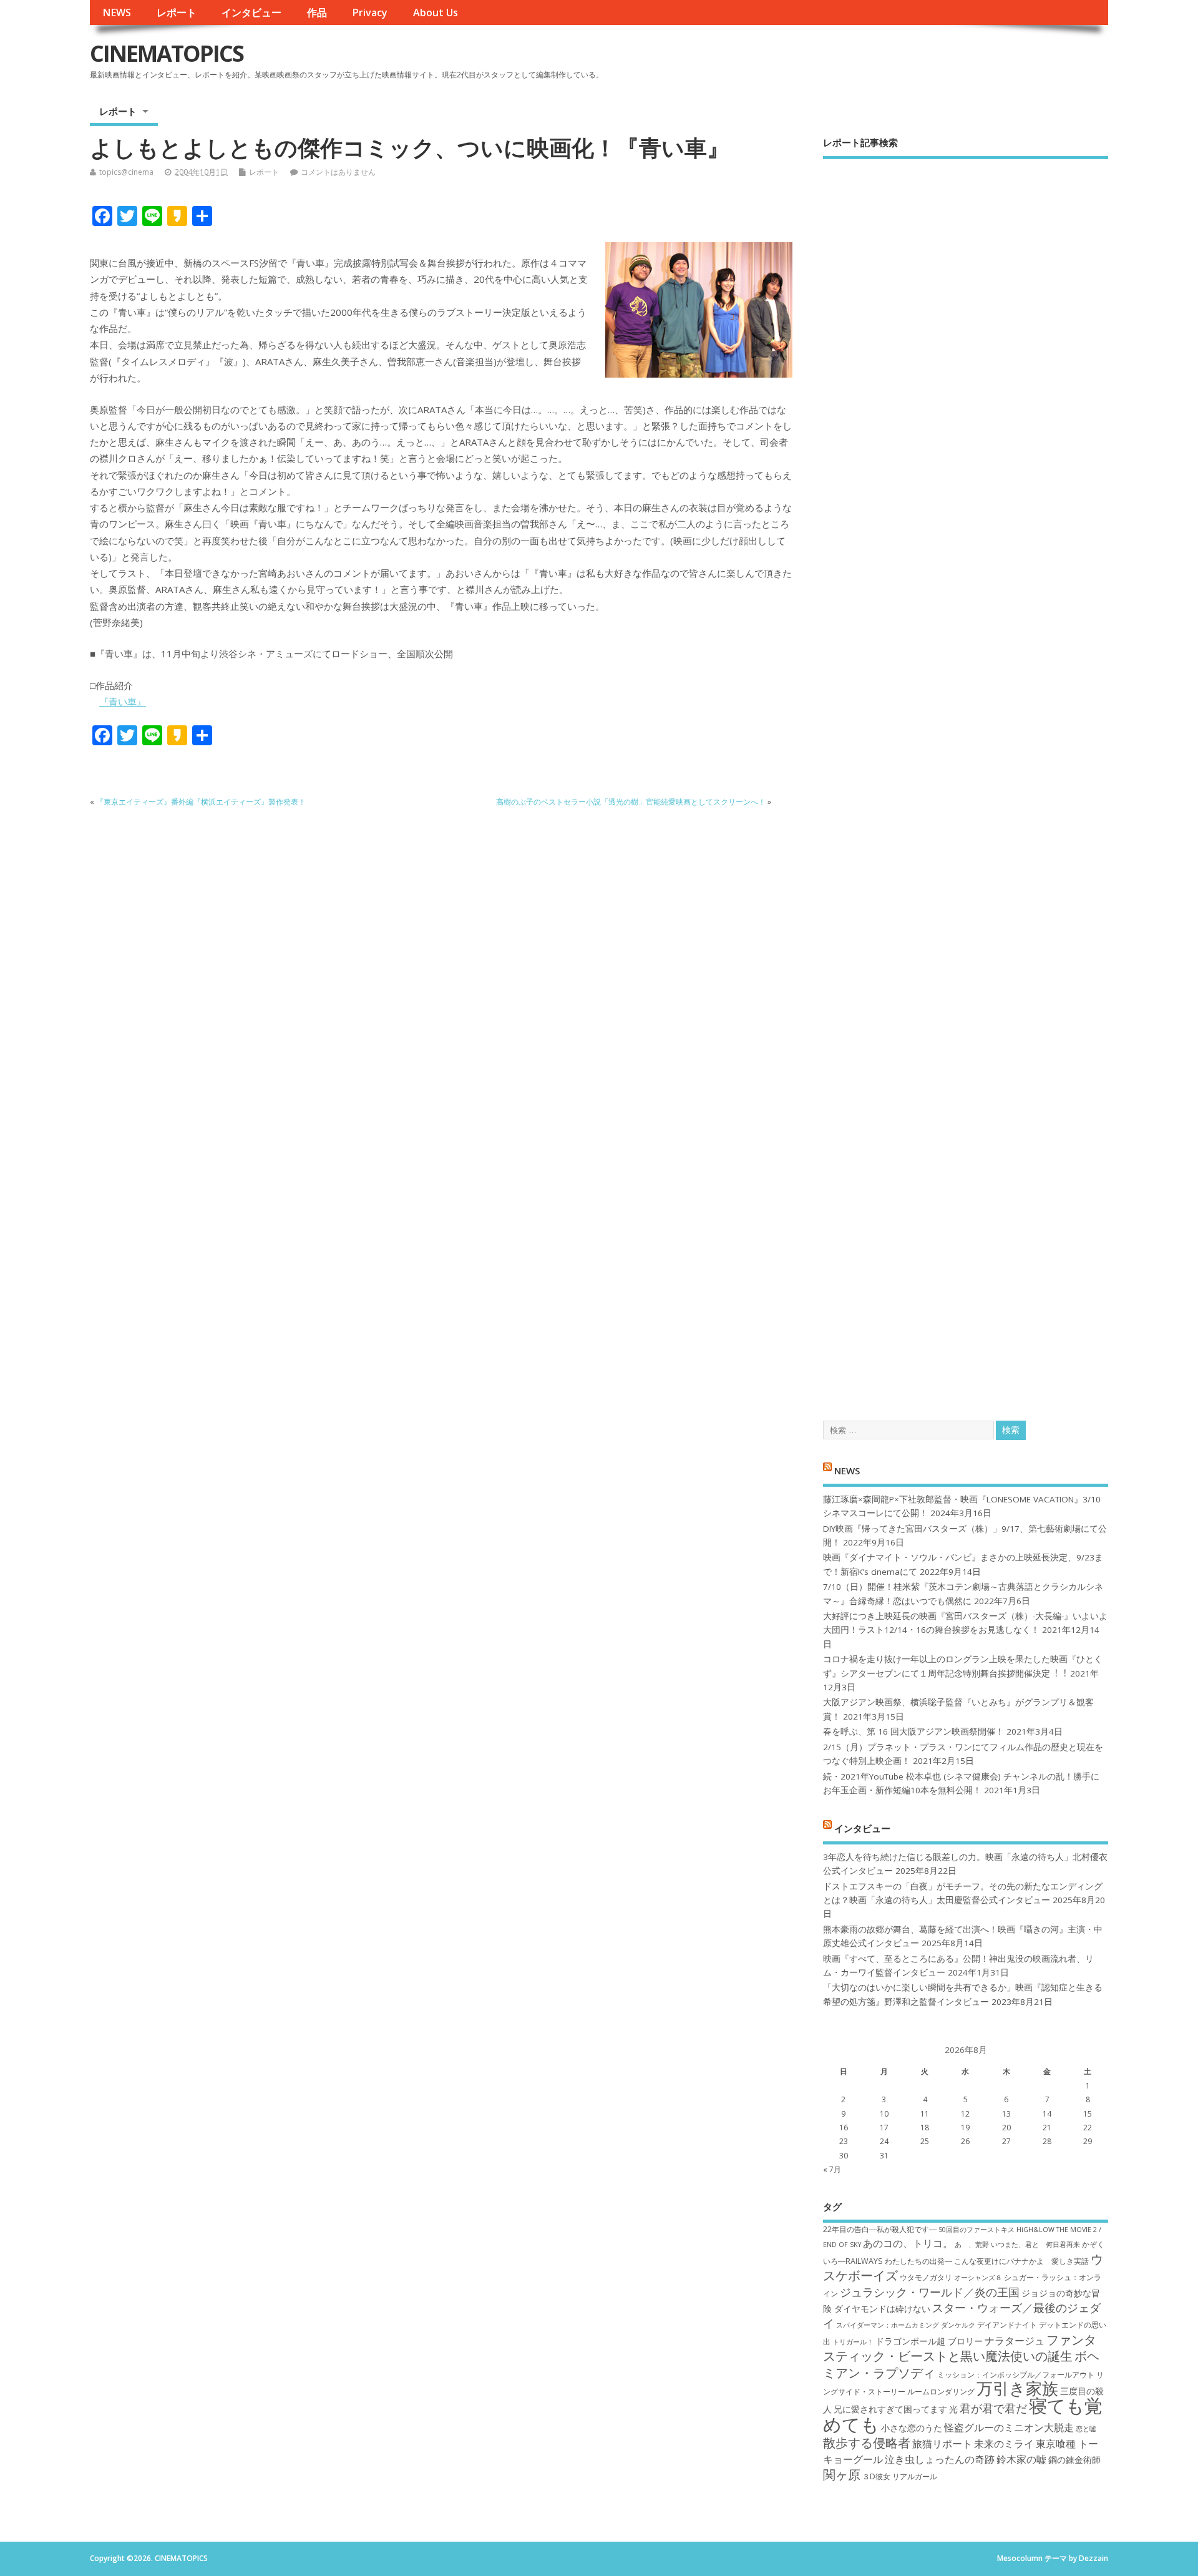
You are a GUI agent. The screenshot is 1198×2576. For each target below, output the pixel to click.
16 (844, 2128)
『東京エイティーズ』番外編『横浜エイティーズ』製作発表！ (201, 802)
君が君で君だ (993, 2408)
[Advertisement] (966, 779)
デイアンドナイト (1007, 2325)
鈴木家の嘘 (1021, 2459)
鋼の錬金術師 (1074, 2460)
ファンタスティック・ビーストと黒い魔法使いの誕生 (960, 2348)
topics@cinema (126, 172)
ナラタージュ (1015, 2341)
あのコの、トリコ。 (908, 2243)
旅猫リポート (942, 2444)
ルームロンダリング (941, 2392)
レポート (177, 12)
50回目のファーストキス (976, 2230)
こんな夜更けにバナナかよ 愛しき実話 (1021, 2261)
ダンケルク (958, 2325)
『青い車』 (123, 702)
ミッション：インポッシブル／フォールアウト (1016, 2375)
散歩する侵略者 (867, 2442)
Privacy (370, 12)
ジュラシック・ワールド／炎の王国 (930, 2292)
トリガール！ (853, 2342)
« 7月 (832, 2169)
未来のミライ (1004, 2444)
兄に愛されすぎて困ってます (890, 2409)
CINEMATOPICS (167, 53)
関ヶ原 (842, 2474)
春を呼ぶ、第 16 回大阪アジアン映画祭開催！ (913, 1731)
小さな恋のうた (912, 2428)
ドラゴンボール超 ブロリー (929, 2341)
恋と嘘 (1086, 2429)
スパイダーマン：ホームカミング (888, 2325)
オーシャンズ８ (978, 2278)
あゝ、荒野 (972, 2245)
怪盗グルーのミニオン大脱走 (1009, 2427)
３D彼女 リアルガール (900, 2476)
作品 (317, 12)
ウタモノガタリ (926, 2277)
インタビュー (251, 12)
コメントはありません (338, 172)
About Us (436, 12)
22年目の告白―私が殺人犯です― (880, 2229)
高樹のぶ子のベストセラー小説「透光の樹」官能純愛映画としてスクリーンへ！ (631, 802)
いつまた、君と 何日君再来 (1035, 2245)
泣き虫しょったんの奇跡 (940, 2459)
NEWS (117, 12)
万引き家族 (1017, 2388)
